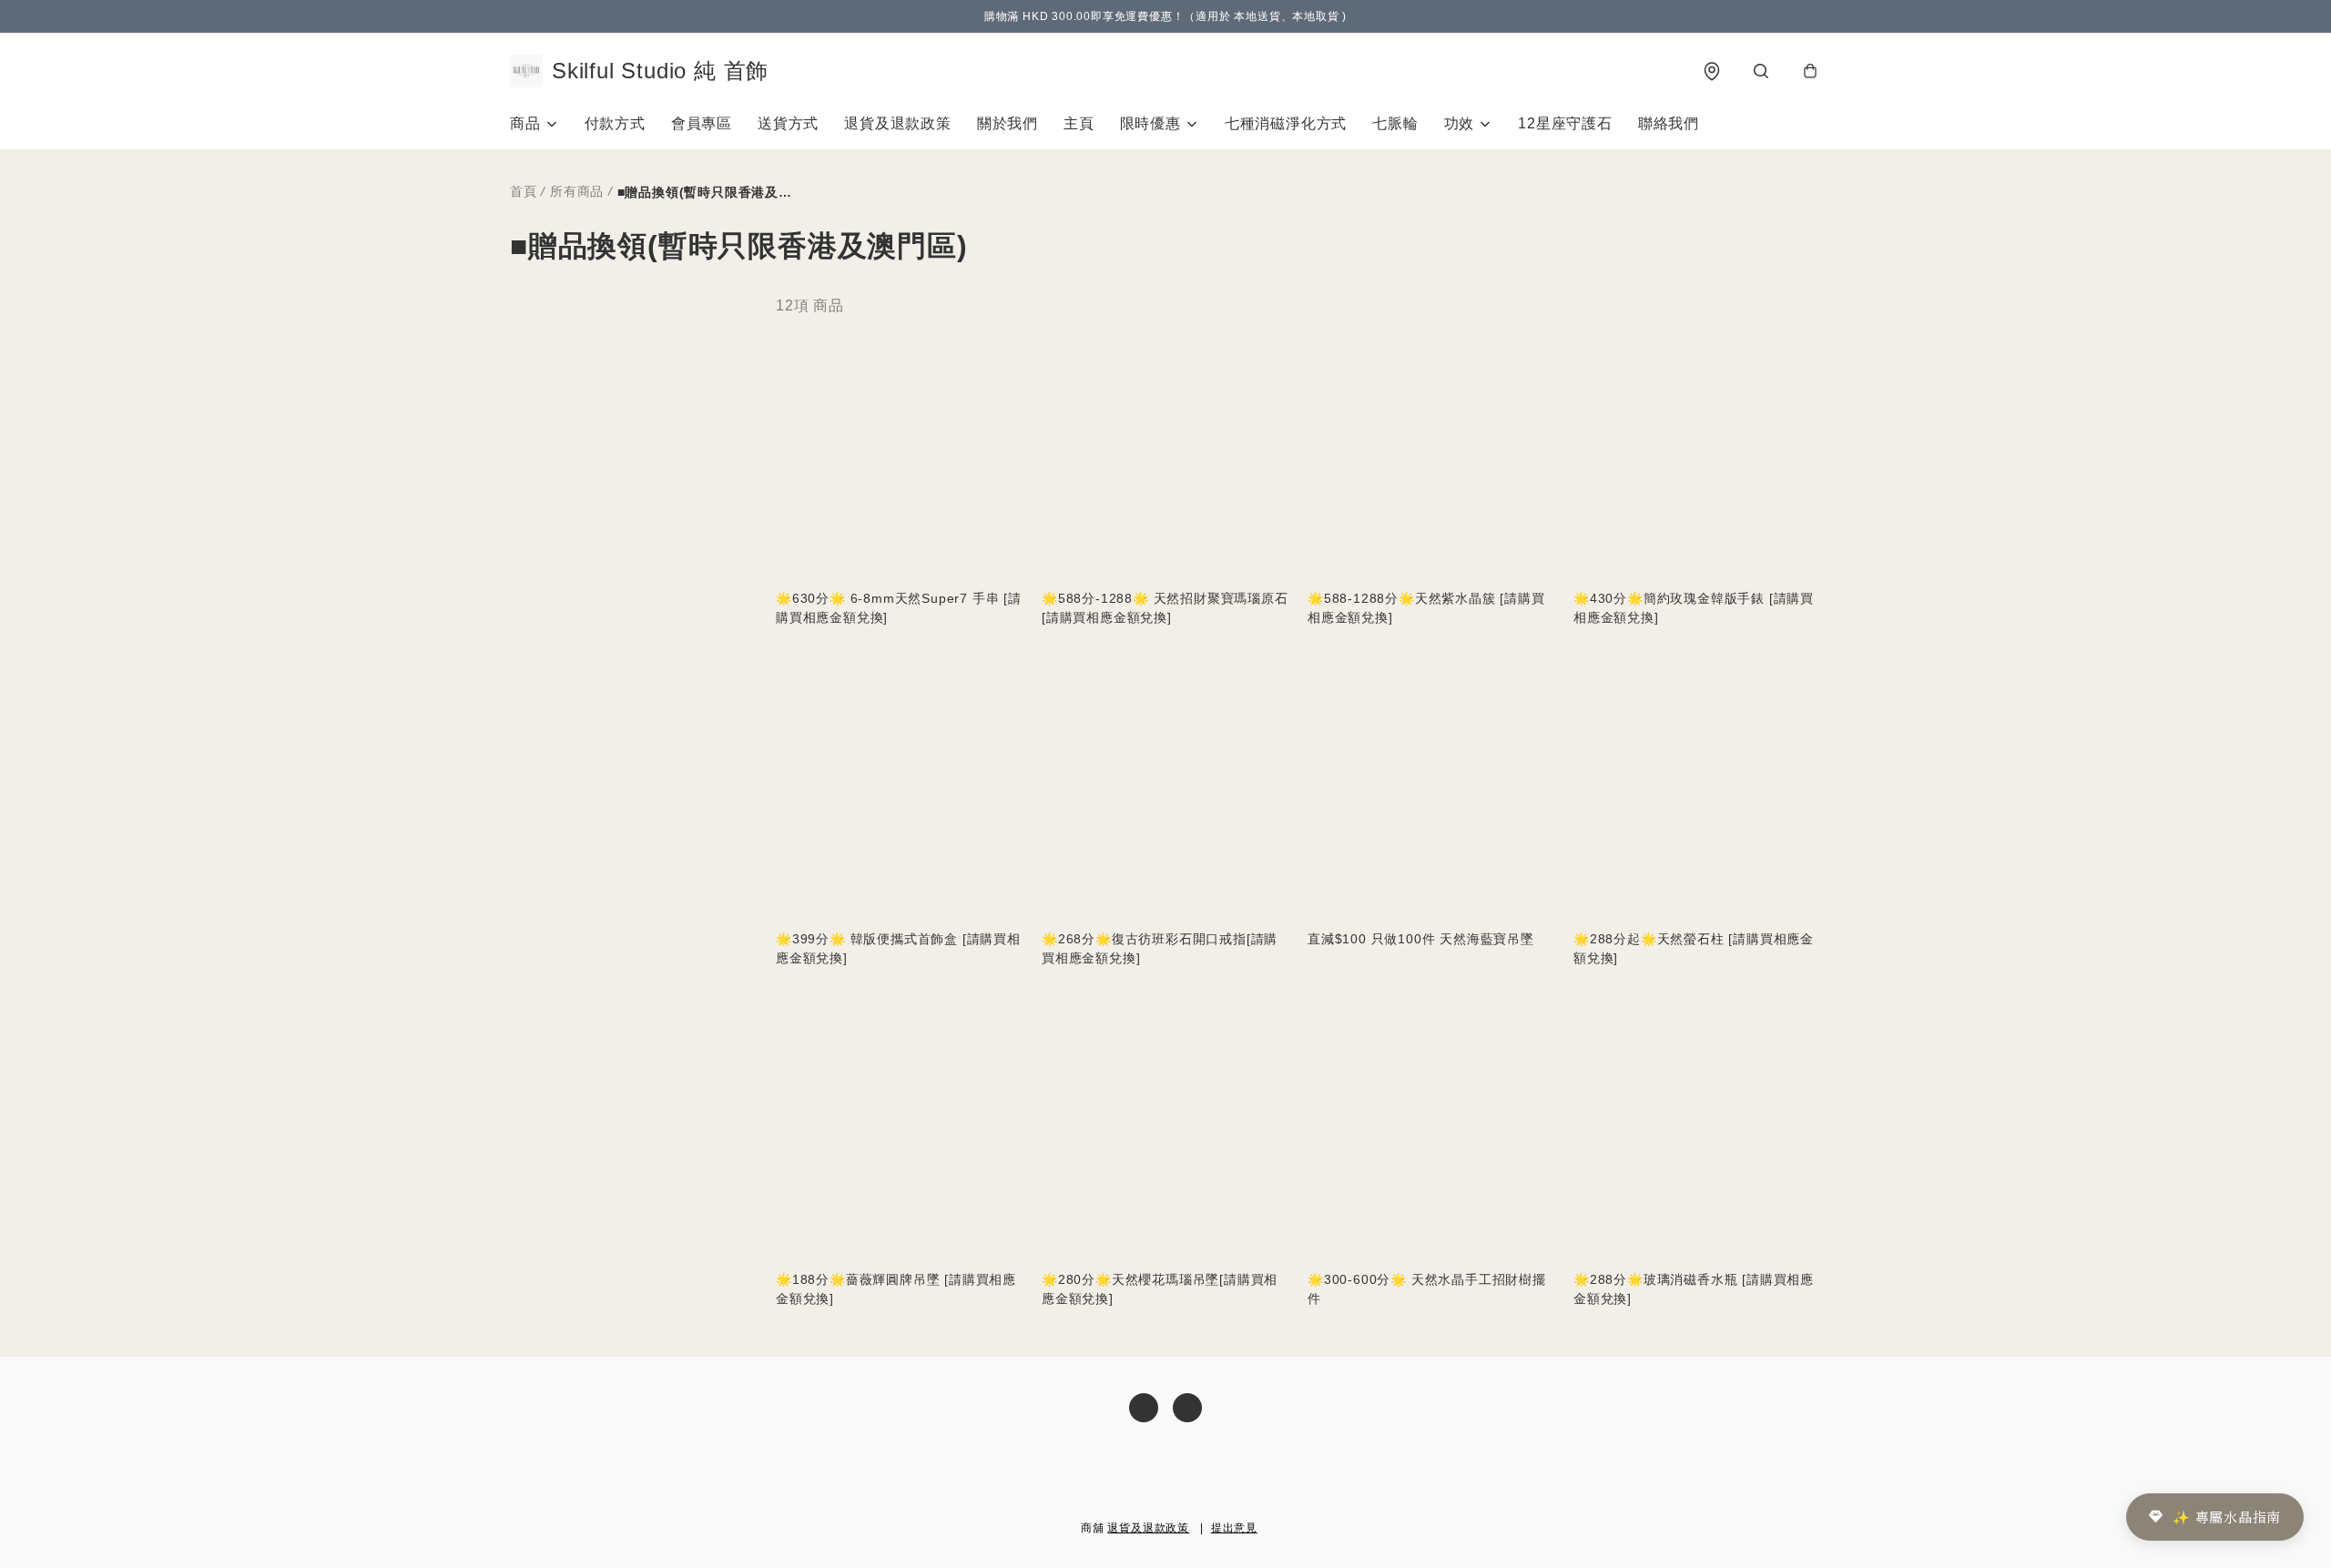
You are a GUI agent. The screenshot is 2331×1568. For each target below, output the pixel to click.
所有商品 (577, 191)
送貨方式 (788, 123)
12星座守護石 (1565, 123)
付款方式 (615, 123)
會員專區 (702, 123)
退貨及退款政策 (898, 123)
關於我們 (1008, 123)
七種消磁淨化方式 (1286, 123)
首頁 (524, 191)
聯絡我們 (1669, 123)
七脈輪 (1395, 123)
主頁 (1079, 123)
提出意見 (1234, 1528)
